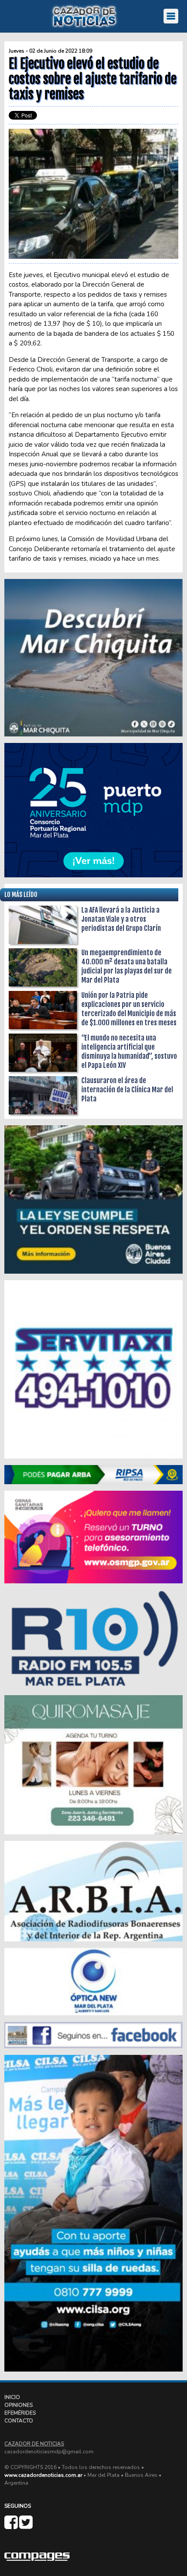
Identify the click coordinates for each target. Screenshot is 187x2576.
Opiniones (18, 2405)
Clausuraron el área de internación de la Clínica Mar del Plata (127, 1090)
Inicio (12, 2397)
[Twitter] (26, 2526)
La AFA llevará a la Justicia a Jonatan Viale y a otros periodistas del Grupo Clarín (121, 919)
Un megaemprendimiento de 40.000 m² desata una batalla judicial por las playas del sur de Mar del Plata (127, 966)
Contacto (19, 2421)
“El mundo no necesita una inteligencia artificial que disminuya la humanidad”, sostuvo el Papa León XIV (129, 1052)
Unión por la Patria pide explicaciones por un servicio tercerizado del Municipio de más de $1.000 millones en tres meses (129, 1009)
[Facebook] (12, 2526)
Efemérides (20, 2413)
